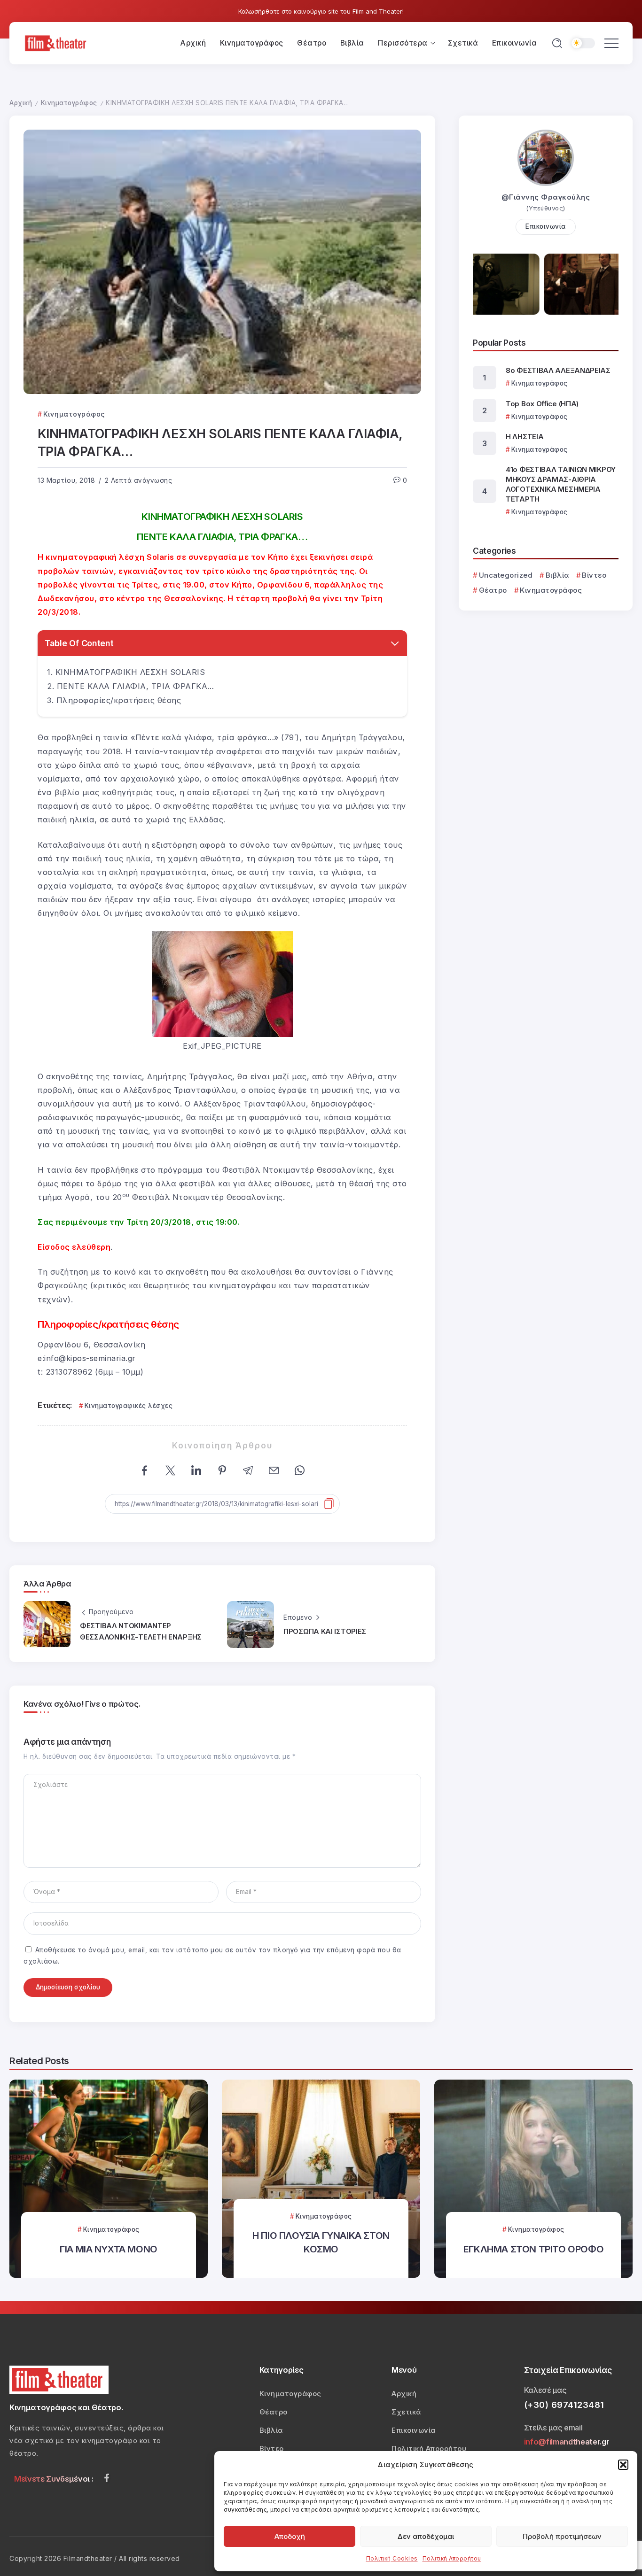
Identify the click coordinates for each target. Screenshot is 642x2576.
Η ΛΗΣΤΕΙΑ (525, 437)
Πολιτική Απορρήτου (452, 2558)
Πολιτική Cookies (392, 2558)
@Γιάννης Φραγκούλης (546, 197)
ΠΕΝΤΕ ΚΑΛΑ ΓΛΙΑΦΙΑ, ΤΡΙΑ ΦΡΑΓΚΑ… (136, 686)
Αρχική (21, 103)
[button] (623, 2465)
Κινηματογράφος (69, 103)
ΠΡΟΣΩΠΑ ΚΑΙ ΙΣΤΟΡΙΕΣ (325, 1631)
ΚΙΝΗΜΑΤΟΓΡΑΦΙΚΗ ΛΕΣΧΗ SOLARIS (130, 672)
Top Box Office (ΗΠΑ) (542, 404)
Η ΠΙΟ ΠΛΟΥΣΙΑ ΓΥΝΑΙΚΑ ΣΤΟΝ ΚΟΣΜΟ (321, 2242)
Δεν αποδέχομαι (426, 2536)
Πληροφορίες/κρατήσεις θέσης (119, 700)
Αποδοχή (290, 2536)
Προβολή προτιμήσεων (562, 2536)
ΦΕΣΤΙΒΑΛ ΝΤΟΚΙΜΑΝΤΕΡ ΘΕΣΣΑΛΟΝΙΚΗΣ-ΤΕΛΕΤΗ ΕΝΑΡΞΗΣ (141, 1631)
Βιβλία (557, 575)
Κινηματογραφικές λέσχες (129, 1406)
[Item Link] (109, 2179)
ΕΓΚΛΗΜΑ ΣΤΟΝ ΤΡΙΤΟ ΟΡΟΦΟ (533, 2249)
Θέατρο (493, 590)
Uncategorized (506, 575)
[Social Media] (107, 2478)
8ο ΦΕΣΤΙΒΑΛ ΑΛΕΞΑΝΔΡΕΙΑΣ (558, 370)
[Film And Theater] (57, 43)
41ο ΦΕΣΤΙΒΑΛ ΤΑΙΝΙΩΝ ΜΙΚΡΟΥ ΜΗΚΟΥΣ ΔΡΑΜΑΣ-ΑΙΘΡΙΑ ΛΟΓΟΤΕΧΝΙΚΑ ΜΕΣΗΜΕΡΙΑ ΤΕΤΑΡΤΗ (561, 484)
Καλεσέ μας (545, 2390)
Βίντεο (594, 575)
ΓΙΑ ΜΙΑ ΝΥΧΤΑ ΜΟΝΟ (109, 2249)
